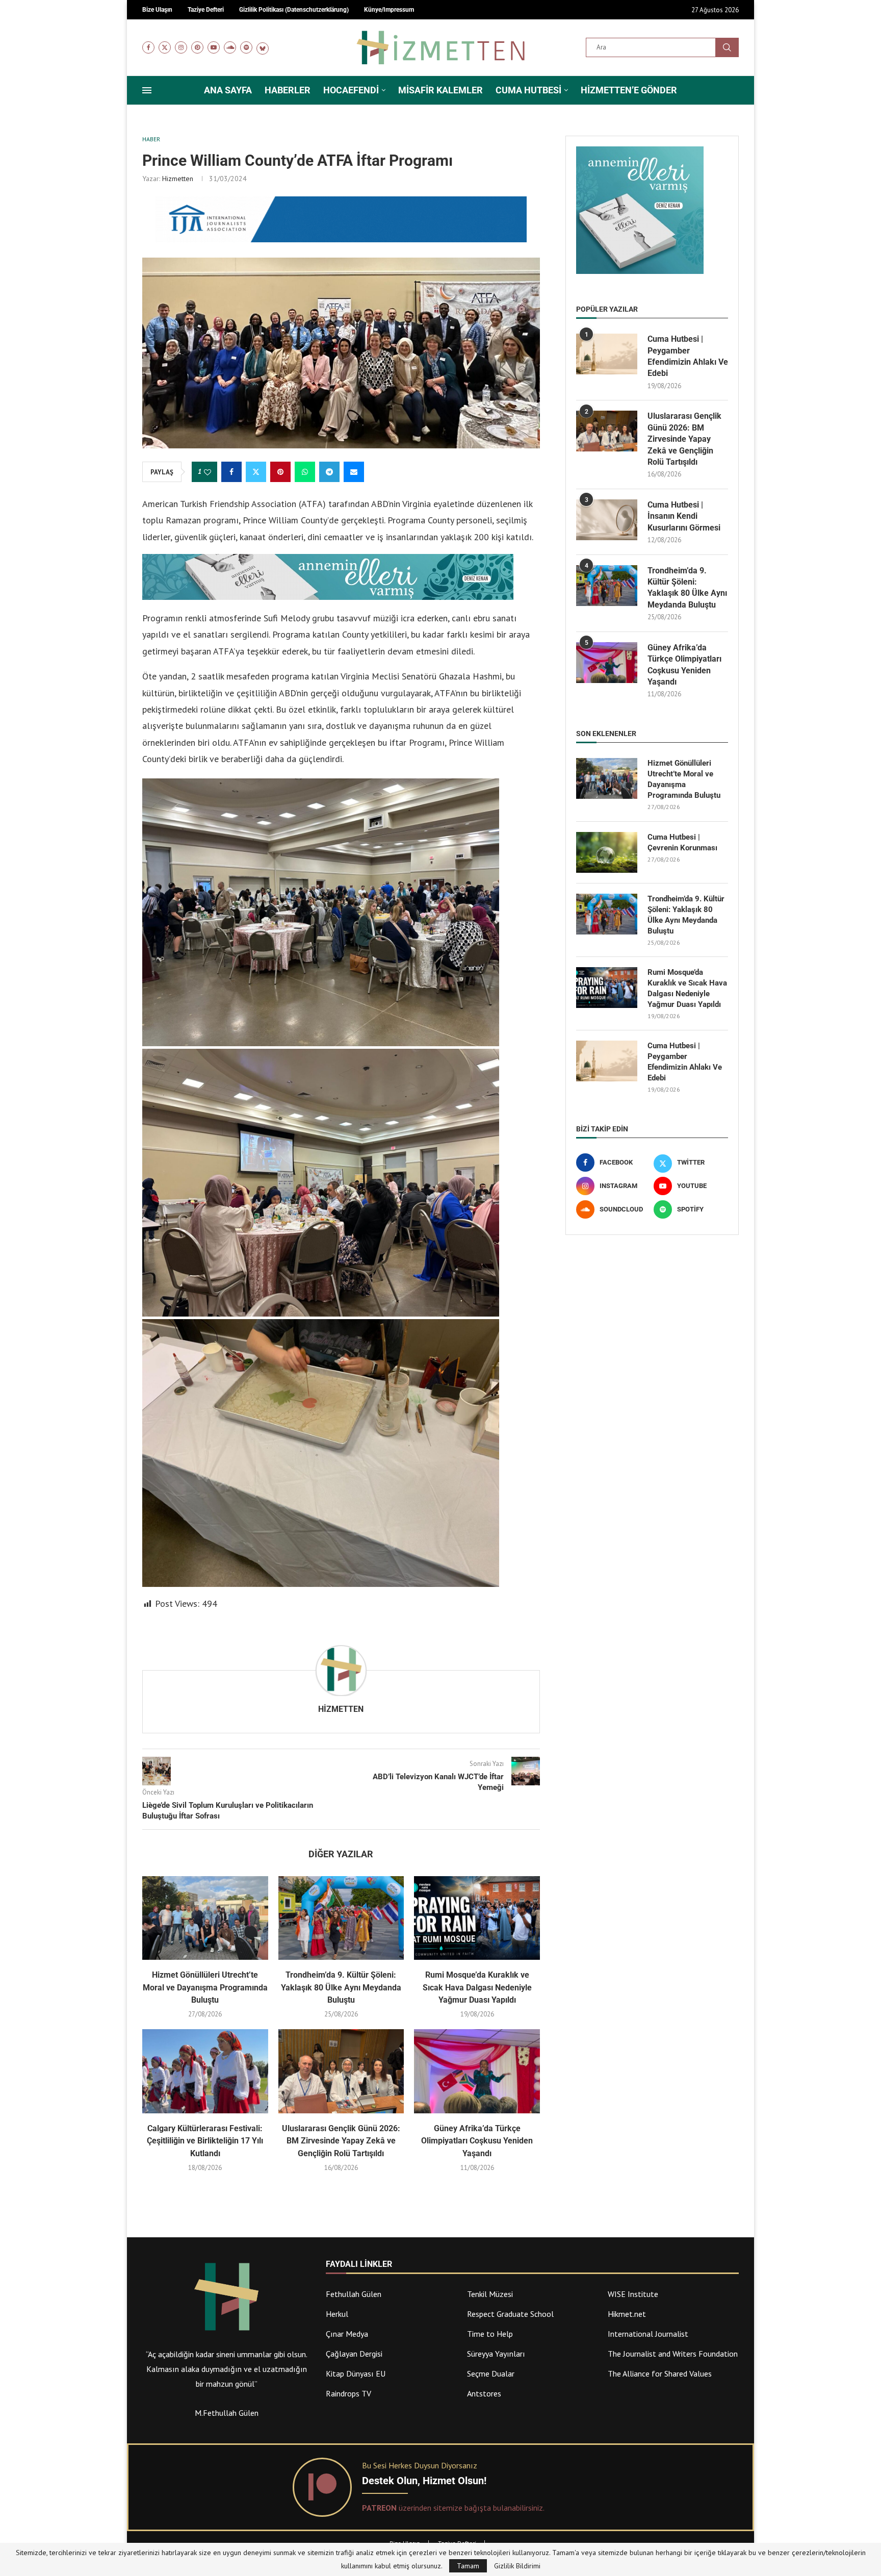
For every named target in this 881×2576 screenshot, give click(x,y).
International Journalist (648, 2334)
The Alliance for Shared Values (660, 2373)
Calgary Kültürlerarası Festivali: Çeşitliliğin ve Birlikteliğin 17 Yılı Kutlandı (205, 2141)
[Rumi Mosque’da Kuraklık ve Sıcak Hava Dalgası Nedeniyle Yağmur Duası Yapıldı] (477, 1918)
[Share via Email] (354, 472)
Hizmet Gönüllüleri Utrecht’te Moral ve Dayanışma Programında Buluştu (205, 1987)
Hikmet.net (627, 2314)
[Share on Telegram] (329, 472)
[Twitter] (165, 47)
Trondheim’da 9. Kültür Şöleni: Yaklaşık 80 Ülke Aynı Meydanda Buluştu (341, 1987)
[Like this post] (208, 472)
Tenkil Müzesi (490, 2294)
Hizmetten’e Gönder (629, 90)
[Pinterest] (197, 47)
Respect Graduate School (510, 2314)
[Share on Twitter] (256, 472)
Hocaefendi (351, 90)
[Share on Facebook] (231, 472)
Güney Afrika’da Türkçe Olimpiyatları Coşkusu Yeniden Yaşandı (477, 2141)
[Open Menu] (147, 90)
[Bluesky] (263, 47)
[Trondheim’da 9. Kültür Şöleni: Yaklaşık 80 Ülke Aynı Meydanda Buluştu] (341, 1918)
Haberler (288, 90)
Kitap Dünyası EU (356, 2373)
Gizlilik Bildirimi (517, 2566)
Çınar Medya (347, 2334)
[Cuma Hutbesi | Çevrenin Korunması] (607, 852)
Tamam (468, 2566)
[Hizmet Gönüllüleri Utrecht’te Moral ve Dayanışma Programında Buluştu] (205, 1918)
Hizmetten (178, 179)
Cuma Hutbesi (528, 90)
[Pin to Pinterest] (280, 472)
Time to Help (490, 2334)
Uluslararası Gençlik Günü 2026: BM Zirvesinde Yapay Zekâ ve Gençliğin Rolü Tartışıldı (341, 2141)
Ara (727, 47)
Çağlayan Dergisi (354, 2354)
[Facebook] (148, 47)
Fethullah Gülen (354, 2294)
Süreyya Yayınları (496, 2354)
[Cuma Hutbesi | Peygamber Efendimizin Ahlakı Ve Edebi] (607, 354)
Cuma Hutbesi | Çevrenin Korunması (682, 842)
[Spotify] (246, 47)
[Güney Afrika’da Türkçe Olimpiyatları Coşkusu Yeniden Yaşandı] (477, 2071)
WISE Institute (633, 2294)
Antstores (484, 2393)
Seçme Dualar (491, 2373)
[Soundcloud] (230, 47)
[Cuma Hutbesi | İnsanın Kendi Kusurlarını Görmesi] (607, 520)
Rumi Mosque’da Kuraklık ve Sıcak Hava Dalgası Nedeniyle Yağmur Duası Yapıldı (477, 1987)
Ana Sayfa (228, 90)
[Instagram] (181, 47)
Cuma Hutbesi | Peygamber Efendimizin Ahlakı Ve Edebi (688, 356)
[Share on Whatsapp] (305, 472)
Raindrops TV (348, 2393)
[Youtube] (214, 47)
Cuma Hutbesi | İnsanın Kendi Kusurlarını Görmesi (684, 516)
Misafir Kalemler (440, 90)
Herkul (337, 2314)
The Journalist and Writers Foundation (673, 2354)
